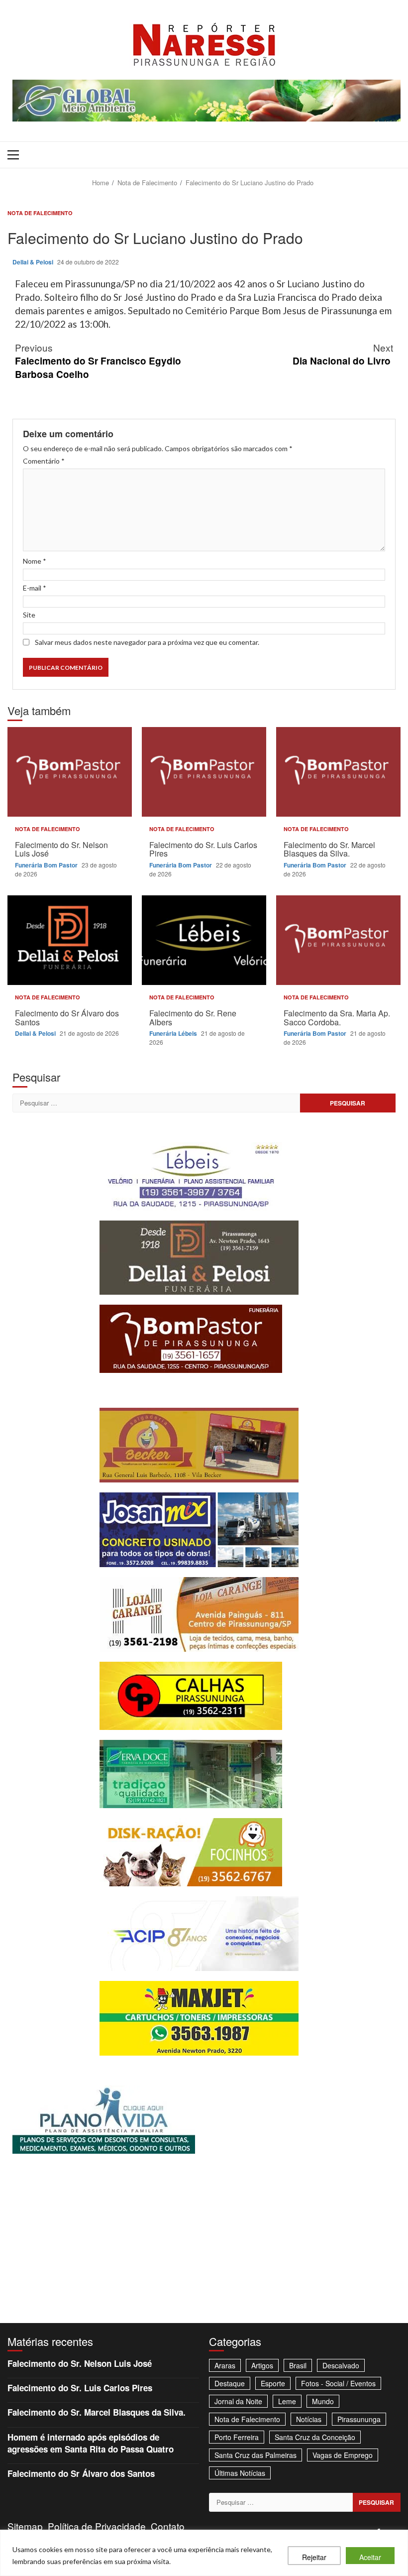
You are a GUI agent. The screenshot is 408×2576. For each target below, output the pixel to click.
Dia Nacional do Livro (343, 354)
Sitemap (25, 2526)
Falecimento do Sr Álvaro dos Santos (70, 940)
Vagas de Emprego (343, 2455)
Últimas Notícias (240, 2473)
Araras (225, 2365)
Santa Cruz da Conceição (315, 2437)
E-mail (35, 588)
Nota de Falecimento (40, 213)
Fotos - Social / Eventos (338, 2383)
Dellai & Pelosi (34, 262)
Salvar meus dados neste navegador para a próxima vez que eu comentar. (147, 642)
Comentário (44, 461)
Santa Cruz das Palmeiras (255, 2455)
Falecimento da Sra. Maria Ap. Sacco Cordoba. (338, 940)
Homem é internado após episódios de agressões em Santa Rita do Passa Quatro (91, 2443)
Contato (168, 2526)
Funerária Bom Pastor (47, 865)
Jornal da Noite (238, 2401)
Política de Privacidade (97, 2526)
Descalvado (341, 2365)
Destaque (230, 2383)
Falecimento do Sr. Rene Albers (204, 940)
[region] (204, 2553)
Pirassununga (359, 2419)
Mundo (323, 2401)
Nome (35, 561)
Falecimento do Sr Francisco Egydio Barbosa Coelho (98, 361)
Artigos (262, 2365)
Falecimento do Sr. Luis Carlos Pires (204, 772)
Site (29, 615)
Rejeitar (314, 2557)
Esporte (273, 2383)
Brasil (298, 2365)
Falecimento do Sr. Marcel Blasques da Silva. (338, 772)
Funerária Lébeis (174, 1033)
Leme (287, 2401)
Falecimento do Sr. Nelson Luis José (70, 772)
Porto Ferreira (237, 2437)
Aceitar (370, 2557)
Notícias (309, 2419)
